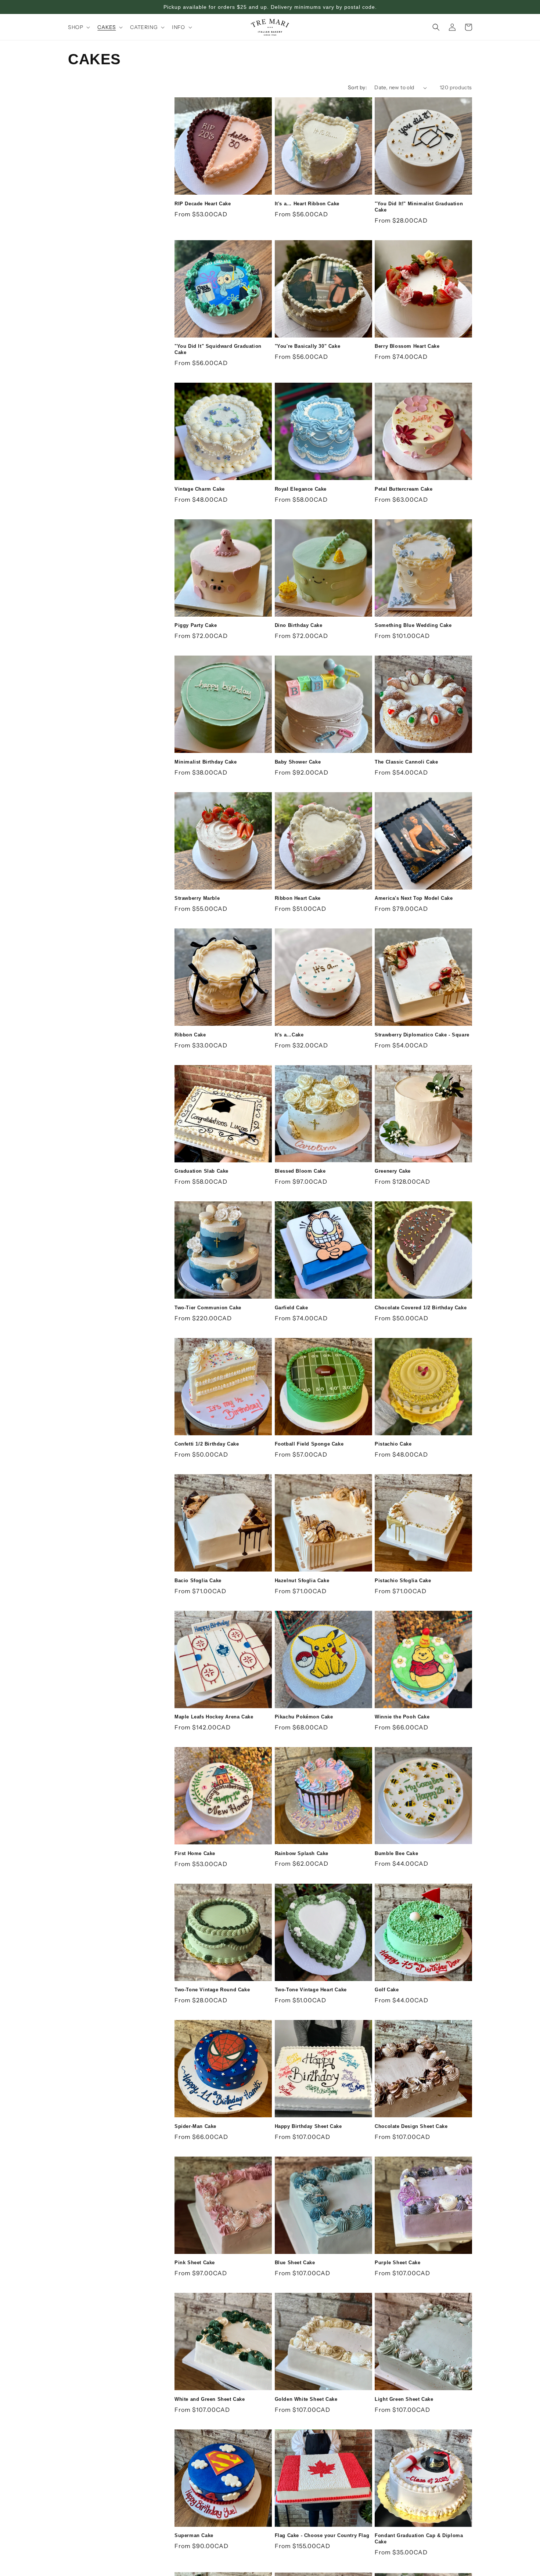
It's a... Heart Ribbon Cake (307, 204)
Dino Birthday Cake (299, 625)
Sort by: (357, 87)
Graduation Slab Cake (201, 1171)
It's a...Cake (289, 1035)
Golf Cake (387, 1990)
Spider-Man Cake (195, 2126)
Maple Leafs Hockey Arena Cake (214, 1717)
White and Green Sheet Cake (210, 2399)
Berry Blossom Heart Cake (407, 346)
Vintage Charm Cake (200, 489)
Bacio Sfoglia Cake (198, 1581)
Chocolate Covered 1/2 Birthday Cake (421, 1308)
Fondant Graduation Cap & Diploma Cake (419, 2539)
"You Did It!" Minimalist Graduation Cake (419, 207)
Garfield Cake (291, 1308)
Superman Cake (194, 2535)
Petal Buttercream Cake (404, 489)
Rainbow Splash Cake (302, 1853)
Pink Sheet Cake (195, 2263)
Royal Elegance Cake (301, 489)
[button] (78, 27)
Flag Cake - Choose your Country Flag (322, 2535)
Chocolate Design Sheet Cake (411, 2126)
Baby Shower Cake (298, 762)
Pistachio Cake (393, 1444)
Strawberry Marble (197, 898)
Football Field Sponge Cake (309, 1444)
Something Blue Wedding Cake (413, 625)
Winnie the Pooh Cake (402, 1717)
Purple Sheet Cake (397, 2263)
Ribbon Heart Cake (298, 898)
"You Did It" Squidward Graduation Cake (218, 349)
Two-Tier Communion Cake (208, 1308)
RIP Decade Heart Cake (203, 204)
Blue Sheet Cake (295, 2263)
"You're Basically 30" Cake (308, 346)
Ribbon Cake (190, 1035)
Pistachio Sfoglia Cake (403, 1581)
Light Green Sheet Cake (404, 2399)
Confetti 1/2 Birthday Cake (207, 1444)
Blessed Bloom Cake (300, 1171)
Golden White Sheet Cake (306, 2399)
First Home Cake (195, 1853)
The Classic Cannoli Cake (406, 762)
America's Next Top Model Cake (414, 898)
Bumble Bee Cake (396, 1853)
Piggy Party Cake (196, 625)
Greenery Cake (393, 1171)
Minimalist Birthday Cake (206, 762)
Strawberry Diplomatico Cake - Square (422, 1035)
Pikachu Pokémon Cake (304, 1717)
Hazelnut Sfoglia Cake (302, 1581)
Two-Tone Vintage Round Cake (212, 1990)
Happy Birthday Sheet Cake (308, 2126)
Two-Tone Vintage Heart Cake (311, 1990)
